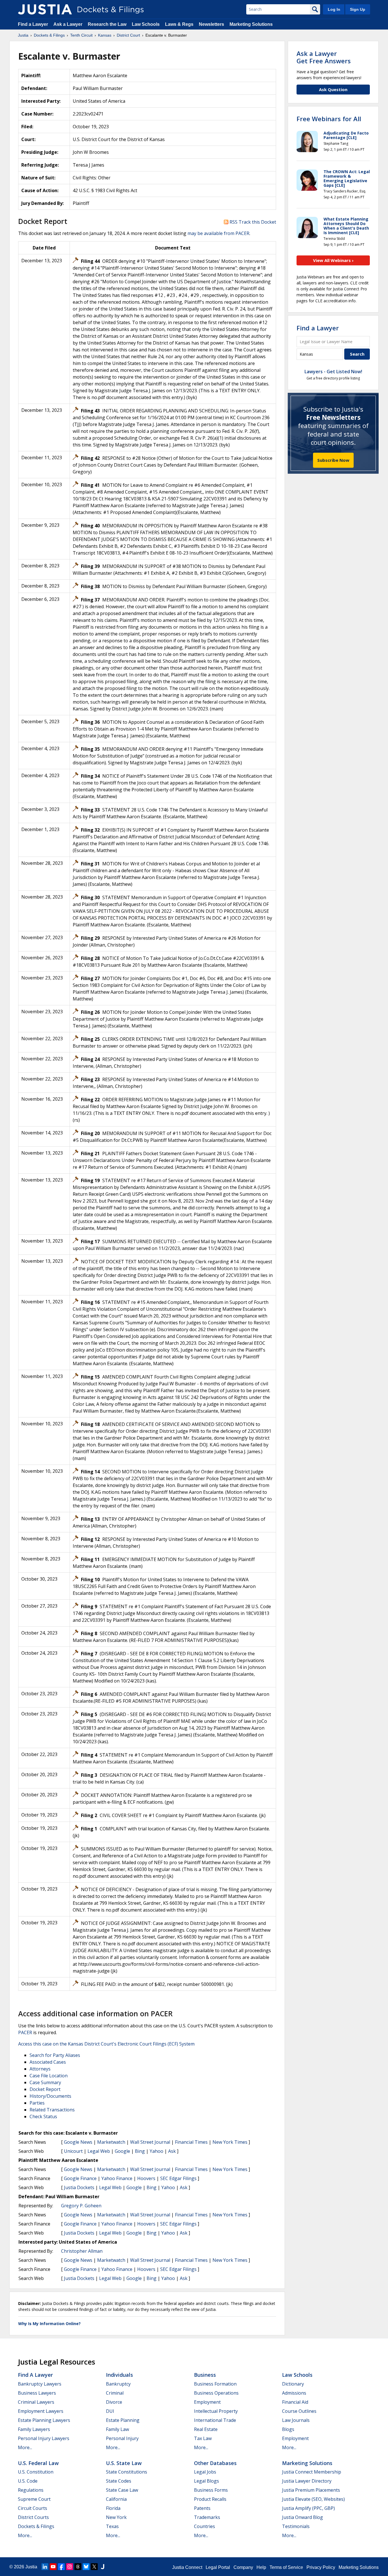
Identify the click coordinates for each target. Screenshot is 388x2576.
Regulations (31, 2490)
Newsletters (211, 24)
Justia (31, 2567)
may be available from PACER (218, 233)
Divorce (114, 2402)
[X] (94, 2567)
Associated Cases (48, 2062)
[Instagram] (70, 2567)
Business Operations (216, 2393)
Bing (140, 2151)
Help (261, 2567)
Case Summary (45, 2082)
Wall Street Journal (150, 2142)
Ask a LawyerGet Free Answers (324, 57)
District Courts (33, 2517)
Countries (205, 2526)
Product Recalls (210, 2499)
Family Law (117, 2429)
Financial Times (191, 2142)
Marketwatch (111, 2142)
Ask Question (333, 89)
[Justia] (45, 9)
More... (25, 2447)
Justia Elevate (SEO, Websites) (313, 2499)
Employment (207, 2402)
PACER (25, 2032)
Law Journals (296, 2420)
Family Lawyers (34, 2429)
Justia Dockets (79, 2187)
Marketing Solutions (251, 24)
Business (205, 2375)
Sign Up (358, 9)
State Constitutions (127, 2472)
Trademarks (207, 2517)
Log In (334, 9)
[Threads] (78, 2567)
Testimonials (296, 2526)
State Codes (119, 2481)
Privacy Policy (321, 2567)
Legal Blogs (206, 2481)
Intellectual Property (216, 2411)
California (116, 2499)
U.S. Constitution (36, 2472)
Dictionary (293, 2384)
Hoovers (146, 2178)
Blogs (288, 2429)
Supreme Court (34, 2499)
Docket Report (45, 2089)
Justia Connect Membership (312, 2472)
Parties (37, 2103)
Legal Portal (218, 2567)
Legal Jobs (205, 2472)
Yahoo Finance (117, 2178)
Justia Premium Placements (311, 2490)
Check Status (43, 2116)
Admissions (294, 2393)
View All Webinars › (333, 260)
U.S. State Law (124, 2463)
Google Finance (80, 2178)
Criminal (115, 2393)
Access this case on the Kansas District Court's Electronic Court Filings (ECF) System (106, 2044)
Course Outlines (299, 2411)
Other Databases (215, 2463)
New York (116, 2517)
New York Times (230, 2142)
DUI (110, 2411)
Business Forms (211, 2490)
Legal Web (99, 2151)
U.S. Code (28, 2481)
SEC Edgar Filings (178, 2178)
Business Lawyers (37, 2393)
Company (243, 2567)
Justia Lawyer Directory (307, 2481)
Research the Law (107, 24)
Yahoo (157, 2151)
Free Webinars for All (329, 119)
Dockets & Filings (36, 2526)
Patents (202, 2508)
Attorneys (40, 2069)
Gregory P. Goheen (81, 2206)
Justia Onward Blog (303, 2517)
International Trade (215, 2420)
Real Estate (206, 2429)
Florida (113, 2508)
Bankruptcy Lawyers (40, 2384)
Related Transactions (52, 2110)
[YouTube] (53, 2567)
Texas (112, 2526)
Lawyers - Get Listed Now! (333, 372)
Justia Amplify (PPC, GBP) (308, 2508)
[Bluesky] (86, 2567)
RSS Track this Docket (252, 222)
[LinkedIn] (45, 2567)
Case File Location (49, 2076)
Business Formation (215, 2384)
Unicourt (73, 2151)
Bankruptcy (118, 2384)
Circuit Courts (33, 2508)
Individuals (119, 2375)
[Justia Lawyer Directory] (103, 2567)
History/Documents (50, 2096)
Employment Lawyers (41, 2411)
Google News (78, 2142)
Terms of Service (286, 2567)
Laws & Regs (179, 24)
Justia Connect (187, 2567)
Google (122, 2151)
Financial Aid (295, 2402)
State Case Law (122, 2490)
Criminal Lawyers (36, 2402)
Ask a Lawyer (68, 24)
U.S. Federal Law (38, 2463)
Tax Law (203, 2438)
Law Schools (146, 24)
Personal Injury (122, 2438)
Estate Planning (123, 2420)
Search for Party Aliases (55, 2055)
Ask (172, 2151)
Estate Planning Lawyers (44, 2420)
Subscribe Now (333, 460)
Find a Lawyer (33, 24)
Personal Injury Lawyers (44, 2438)
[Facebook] (61, 2567)
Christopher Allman (82, 2251)
